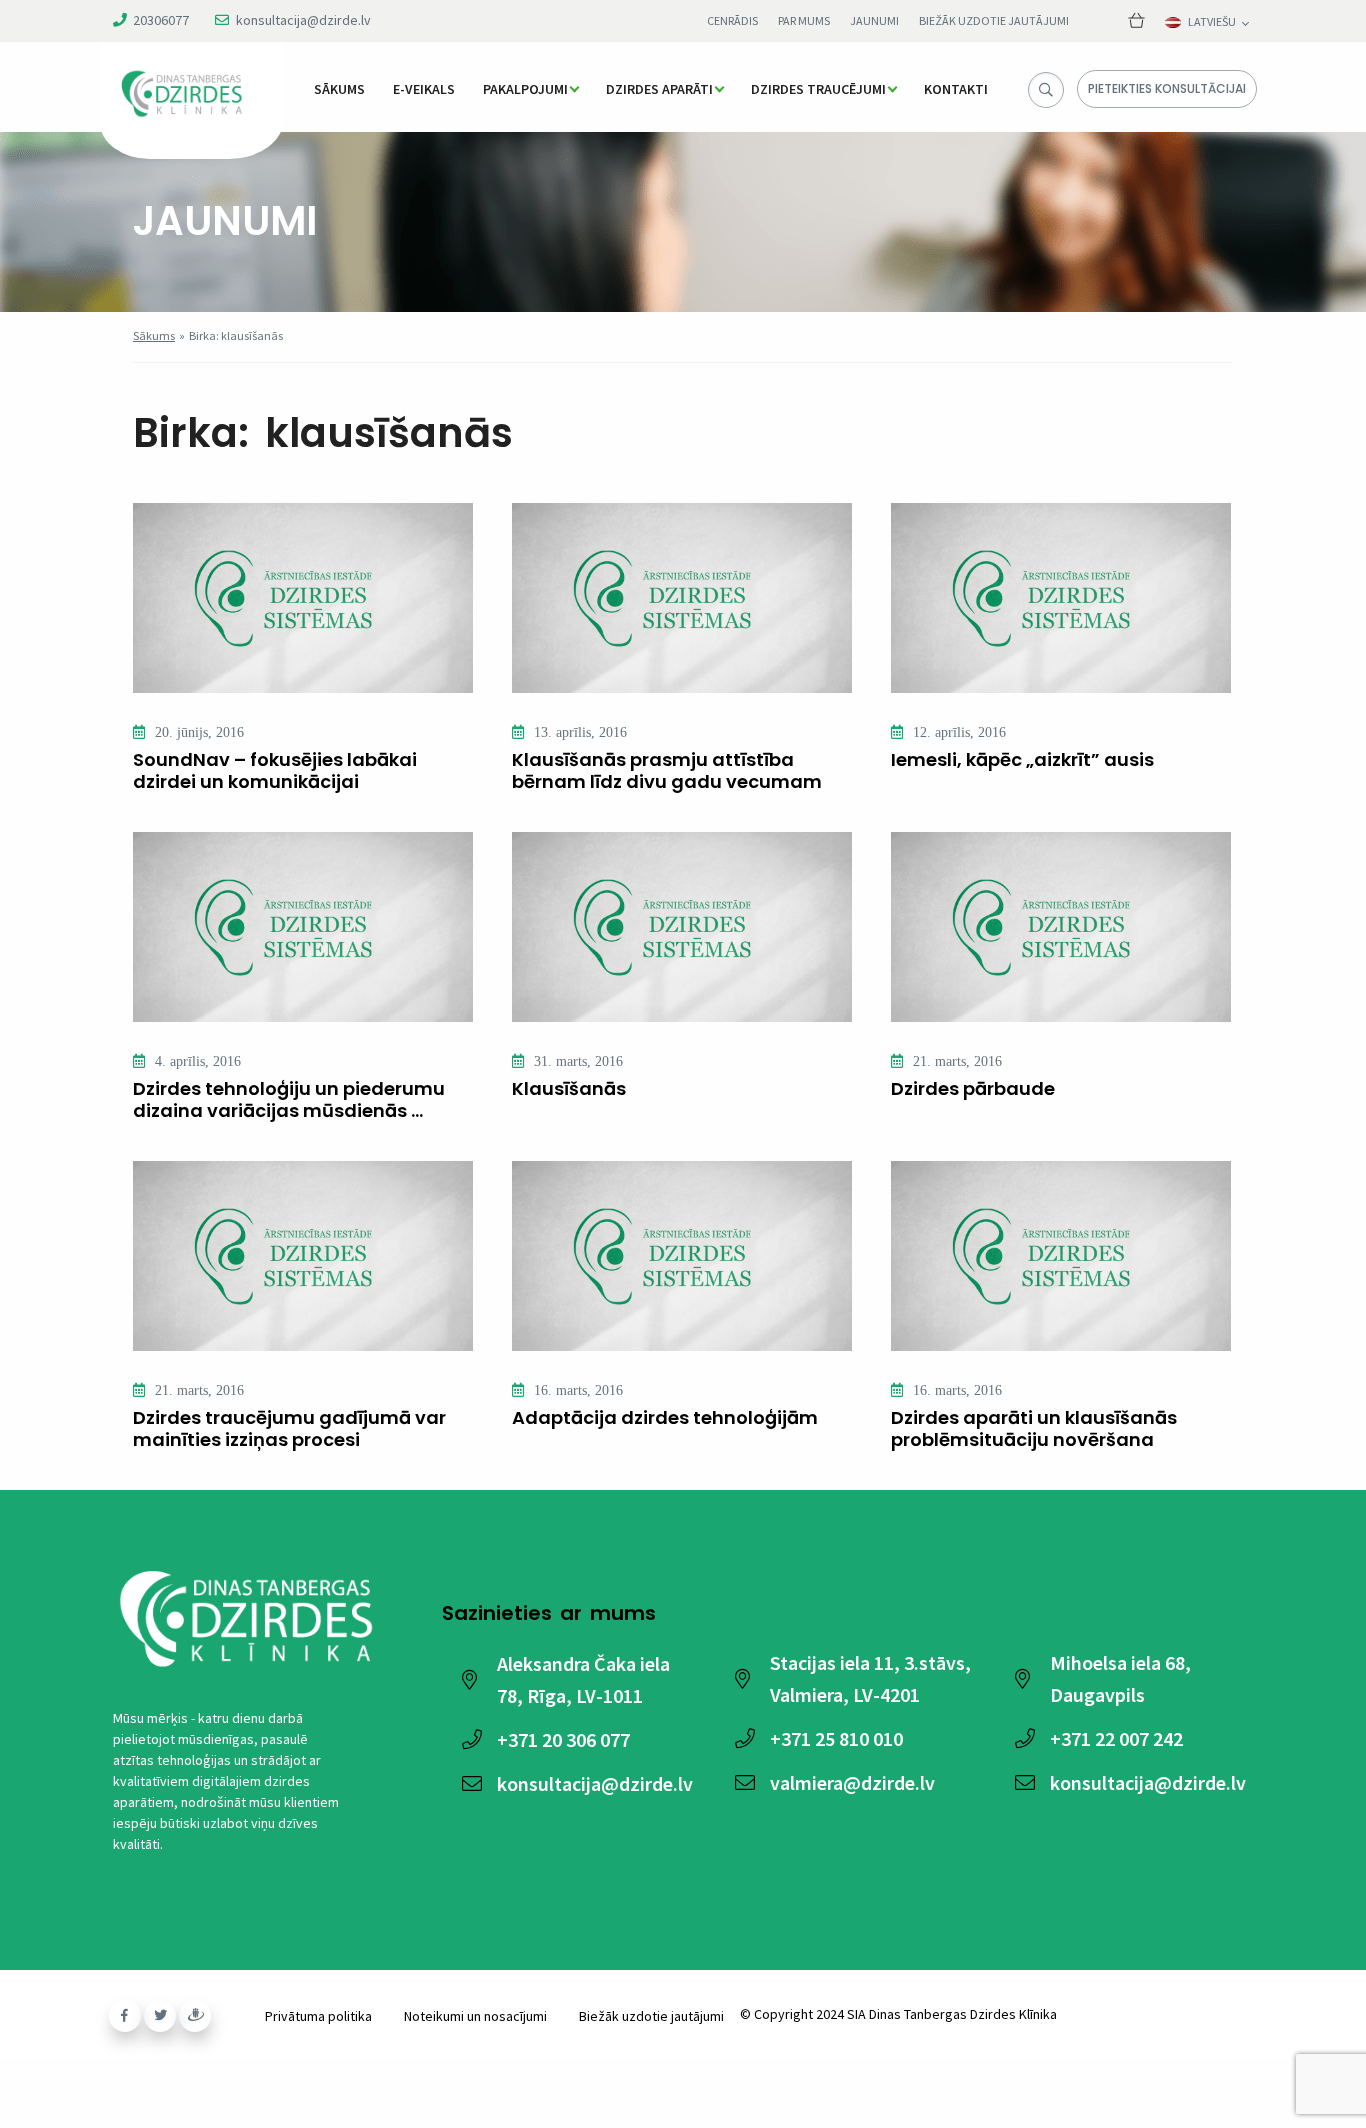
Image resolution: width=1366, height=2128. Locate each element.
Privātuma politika (318, 2016)
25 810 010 (836, 1738)
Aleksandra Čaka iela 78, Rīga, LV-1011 (583, 1679)
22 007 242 (1116, 1738)
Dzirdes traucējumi (818, 89)
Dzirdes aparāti (659, 89)
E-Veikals (424, 89)
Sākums (339, 89)
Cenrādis (732, 20)
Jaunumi (874, 20)
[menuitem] (339, 89)
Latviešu (1212, 22)
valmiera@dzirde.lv (852, 1782)
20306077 (161, 20)
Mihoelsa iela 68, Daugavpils (1120, 1678)
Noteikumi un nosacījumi (475, 2016)
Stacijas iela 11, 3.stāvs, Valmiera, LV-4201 (870, 1678)
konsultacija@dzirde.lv (303, 20)
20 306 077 (563, 1739)
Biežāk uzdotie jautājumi (994, 20)
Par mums (804, 20)
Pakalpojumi (525, 89)
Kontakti (956, 89)
